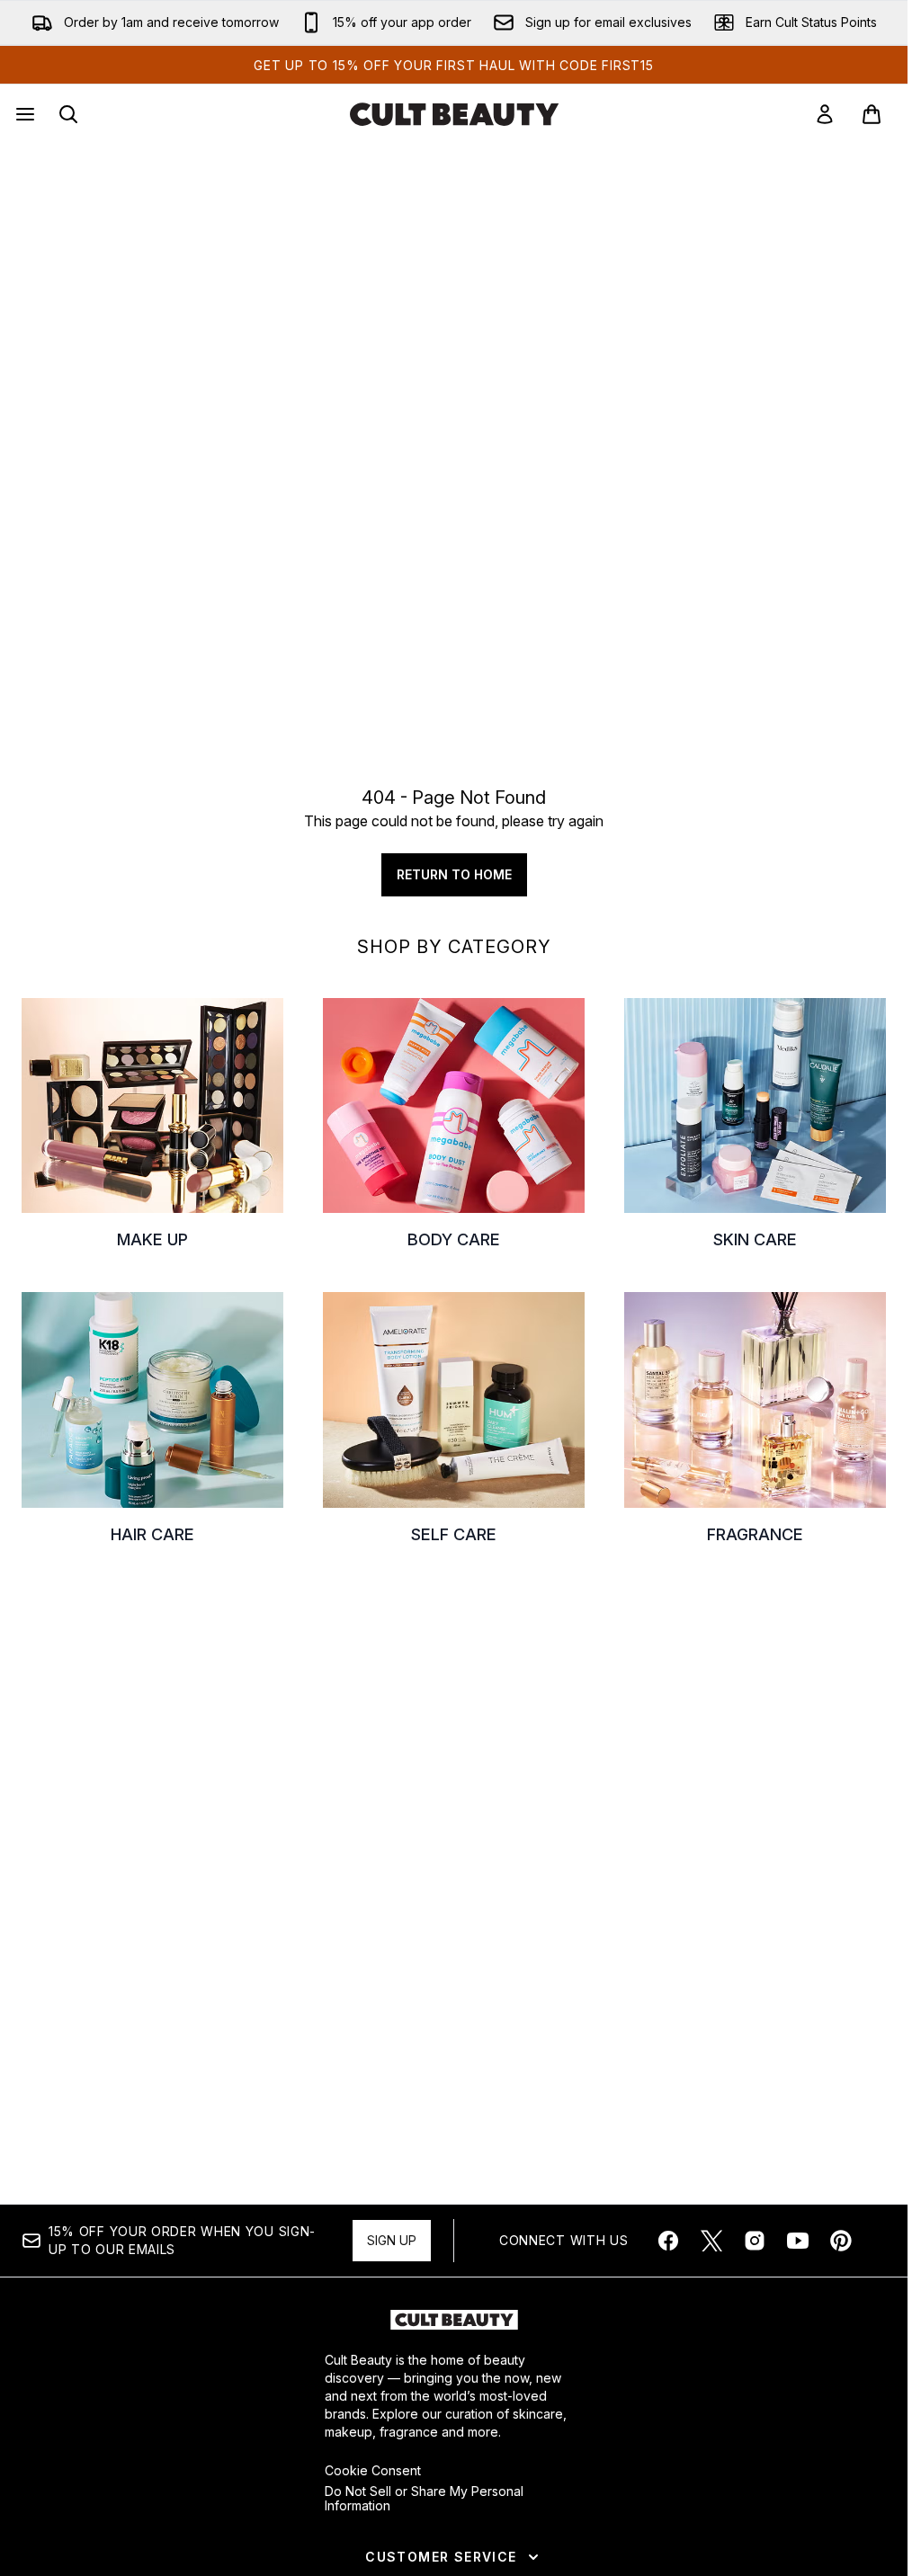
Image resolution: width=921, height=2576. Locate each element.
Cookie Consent (373, 2471)
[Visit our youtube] (798, 2241)
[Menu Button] (23, 114)
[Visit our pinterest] (841, 2241)
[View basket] (872, 114)
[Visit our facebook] (668, 2241)
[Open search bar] (68, 114)
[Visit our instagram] (755, 2241)
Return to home (454, 874)
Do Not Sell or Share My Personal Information (424, 2499)
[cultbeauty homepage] (454, 114)
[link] (825, 114)
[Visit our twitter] (711, 2241)
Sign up (392, 2240)
